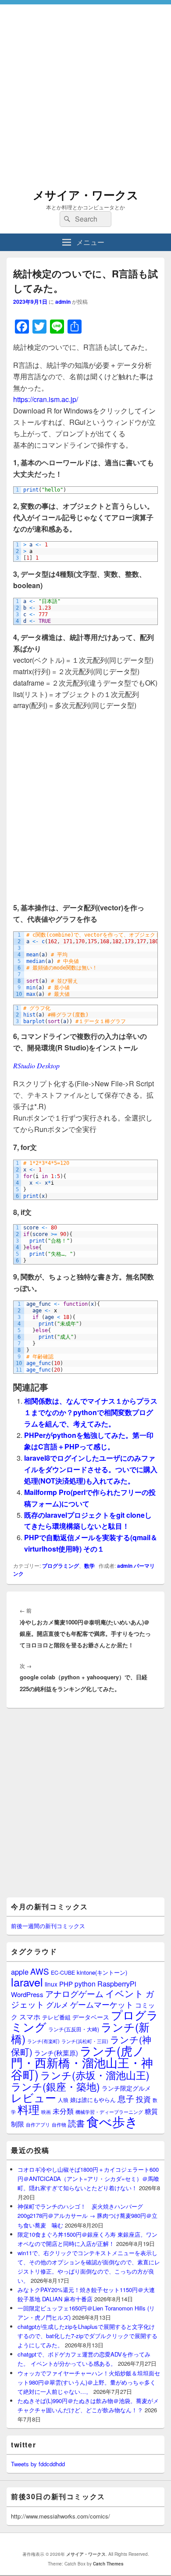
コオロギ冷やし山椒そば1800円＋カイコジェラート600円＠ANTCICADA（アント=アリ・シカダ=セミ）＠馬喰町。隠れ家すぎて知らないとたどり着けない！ (88, 2179)
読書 (76, 2123)
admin (63, 302)
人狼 (63, 2100)
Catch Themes (108, 2564)
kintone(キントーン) (102, 1972)
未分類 (63, 2111)
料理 (28, 2109)
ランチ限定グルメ (126, 2088)
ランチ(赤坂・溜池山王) (95, 2075)
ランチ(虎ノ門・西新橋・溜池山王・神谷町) (82, 2062)
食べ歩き (112, 2121)
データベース (91, 2017)
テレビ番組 (56, 2017)
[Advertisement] (85, 90)
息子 (126, 2098)
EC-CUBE (63, 1972)
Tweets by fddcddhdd (38, 2464)
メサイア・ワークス (86, 195)
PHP (66, 1984)
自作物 (59, 2124)
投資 (143, 2099)
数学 (89, 1566)
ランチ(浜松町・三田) (85, 2041)
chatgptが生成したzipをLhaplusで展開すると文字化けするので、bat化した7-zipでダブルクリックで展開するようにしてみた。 (87, 2336)
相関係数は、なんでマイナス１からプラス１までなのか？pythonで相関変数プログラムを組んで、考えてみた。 (91, 1412)
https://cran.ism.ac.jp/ (46, 399)
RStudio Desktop (36, 1065)
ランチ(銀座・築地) (55, 2086)
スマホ (30, 2016)
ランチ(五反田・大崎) (74, 2029)
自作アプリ (38, 2124)
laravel (27, 1982)
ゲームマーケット (102, 2004)
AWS (40, 1971)
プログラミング (61, 1566)
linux (51, 1984)
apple (20, 1972)
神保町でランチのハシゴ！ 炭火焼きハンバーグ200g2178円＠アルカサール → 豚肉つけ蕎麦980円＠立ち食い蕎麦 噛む (87, 2215)
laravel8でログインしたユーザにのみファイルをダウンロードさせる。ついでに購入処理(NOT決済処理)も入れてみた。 (91, 1469)
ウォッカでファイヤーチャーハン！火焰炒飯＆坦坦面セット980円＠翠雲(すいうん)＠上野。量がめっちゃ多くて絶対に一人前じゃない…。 (89, 2382)
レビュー (34, 2097)
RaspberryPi (117, 1983)
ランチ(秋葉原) (56, 2053)
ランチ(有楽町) (43, 2041)
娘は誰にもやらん (93, 2100)
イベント (125, 1993)
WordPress (27, 1994)
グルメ (57, 2004)
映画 (46, 2112)
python (85, 1983)
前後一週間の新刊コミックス (48, 1926)
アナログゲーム (74, 1993)
